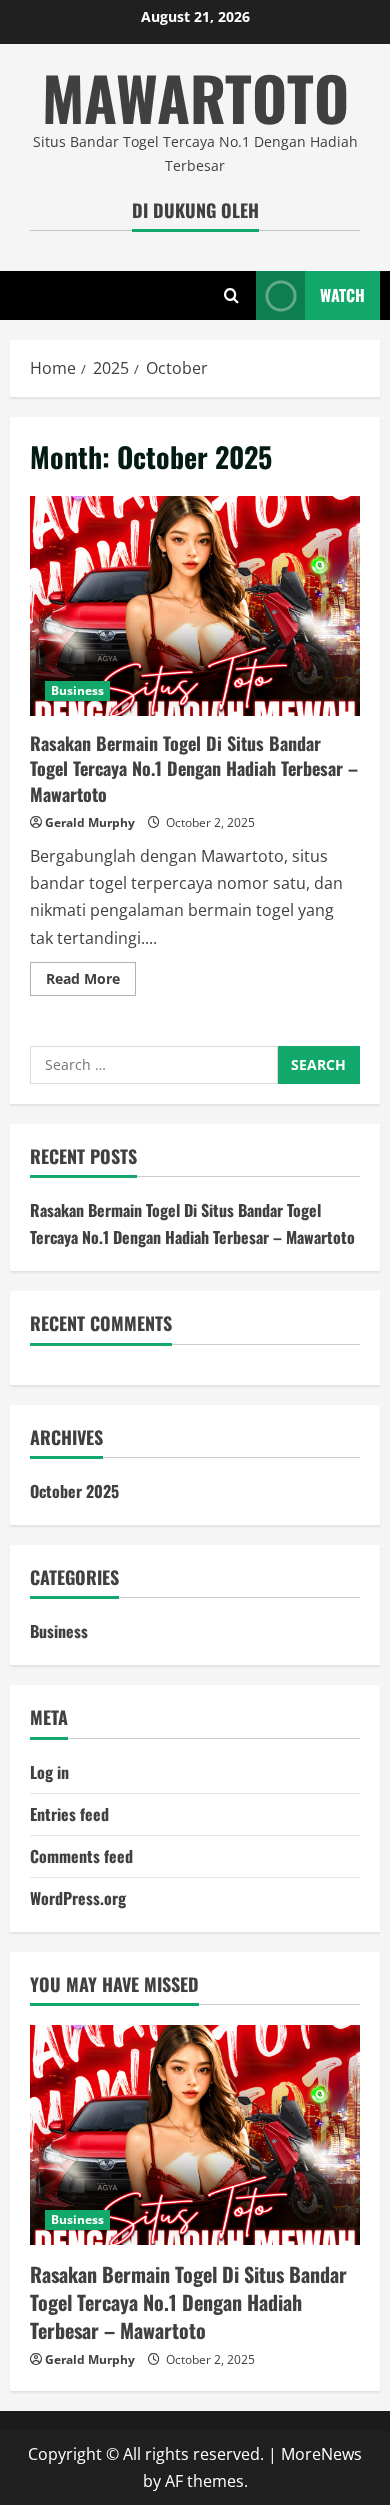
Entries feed (69, 1814)
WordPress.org (78, 1898)
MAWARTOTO (195, 96)
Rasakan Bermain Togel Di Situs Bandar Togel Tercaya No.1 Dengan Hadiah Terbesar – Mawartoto (195, 606)
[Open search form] (231, 295)
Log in (49, 1772)
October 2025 (74, 1491)
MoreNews (321, 2454)
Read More (91, 982)
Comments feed (81, 1856)
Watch (342, 295)
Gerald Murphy (90, 822)
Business (77, 690)
